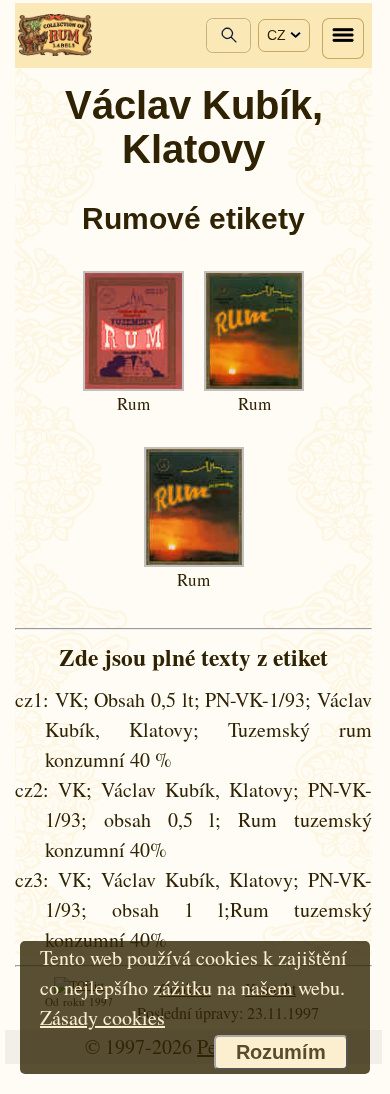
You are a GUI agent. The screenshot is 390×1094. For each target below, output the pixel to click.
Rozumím (281, 1052)
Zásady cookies (102, 1017)
